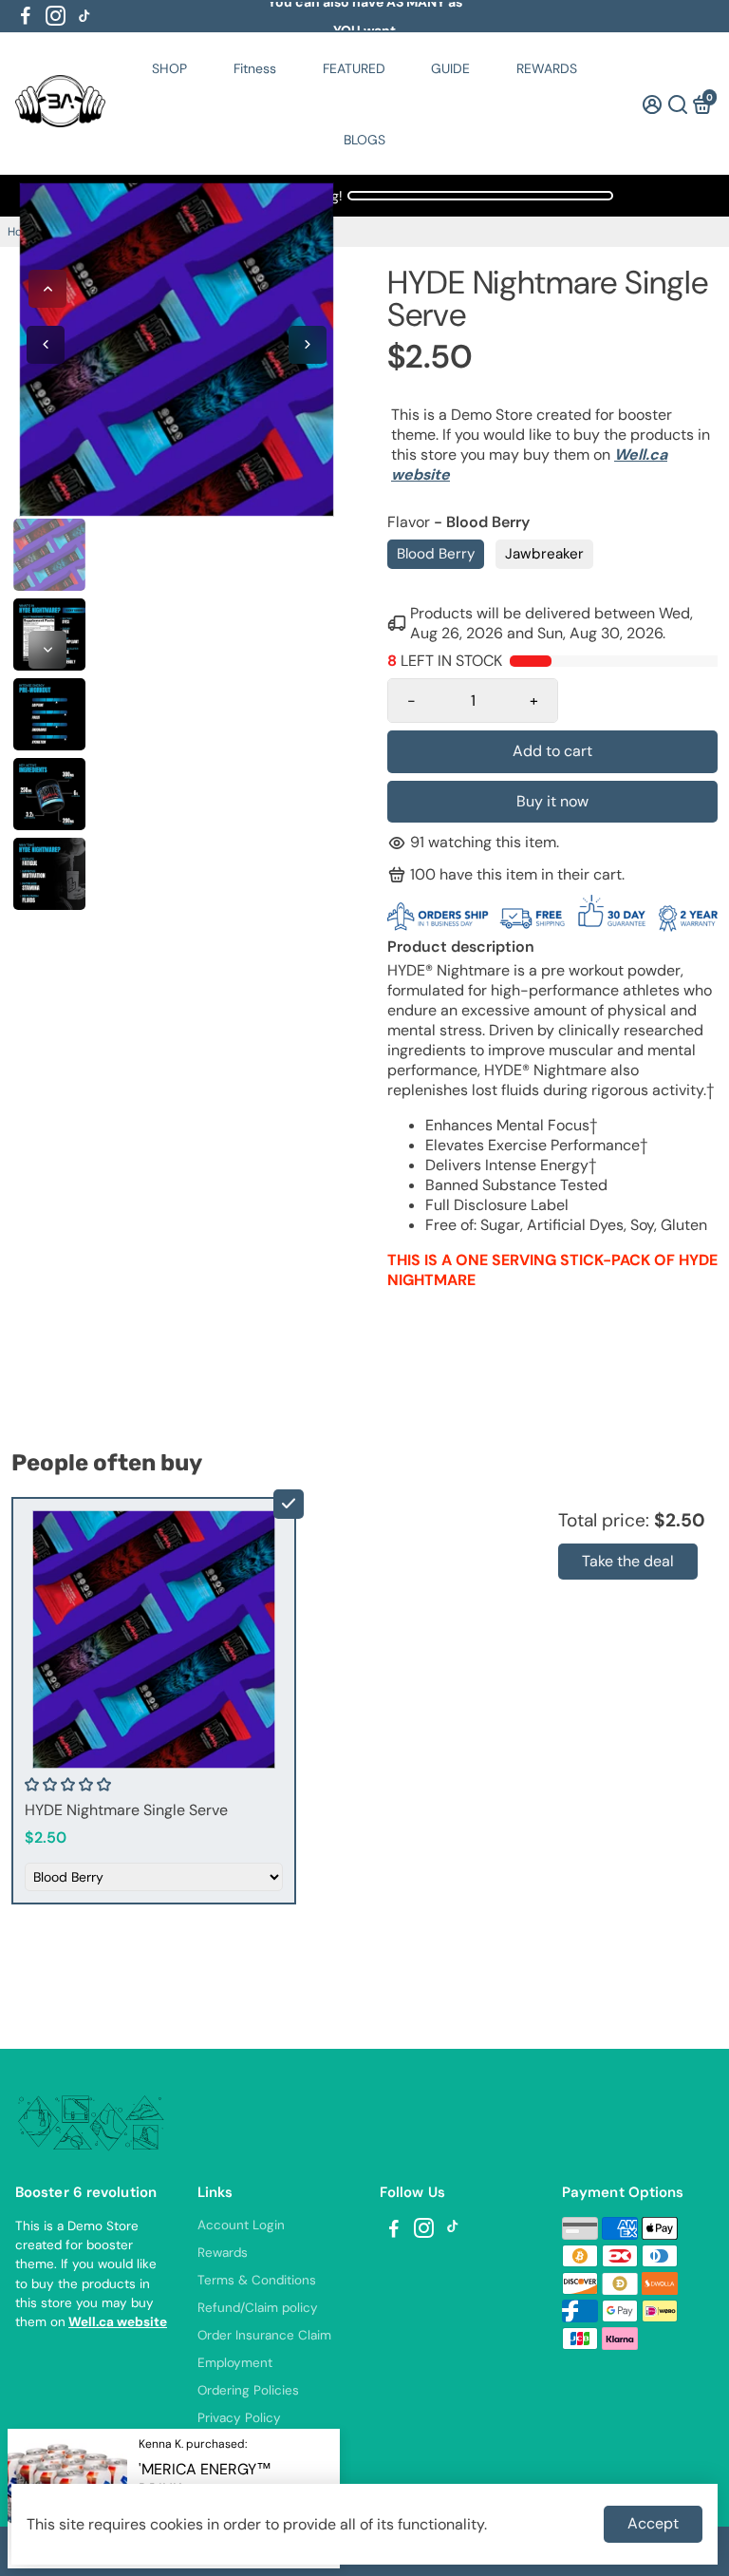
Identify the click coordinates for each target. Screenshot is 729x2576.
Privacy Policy (239, 2418)
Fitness (255, 68)
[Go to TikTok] (84, 16)
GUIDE (450, 68)
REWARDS (547, 68)
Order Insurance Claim (264, 2335)
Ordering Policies (248, 2390)
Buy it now (552, 801)
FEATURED (354, 68)
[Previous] (47, 289)
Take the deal (628, 1561)
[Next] (47, 650)
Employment (235, 2363)
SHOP (169, 68)
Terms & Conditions (257, 2280)
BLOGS (364, 140)
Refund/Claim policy (258, 2308)
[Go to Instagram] (56, 16)
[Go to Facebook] (26, 16)
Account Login (241, 2225)
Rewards (223, 2253)
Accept (653, 2523)
